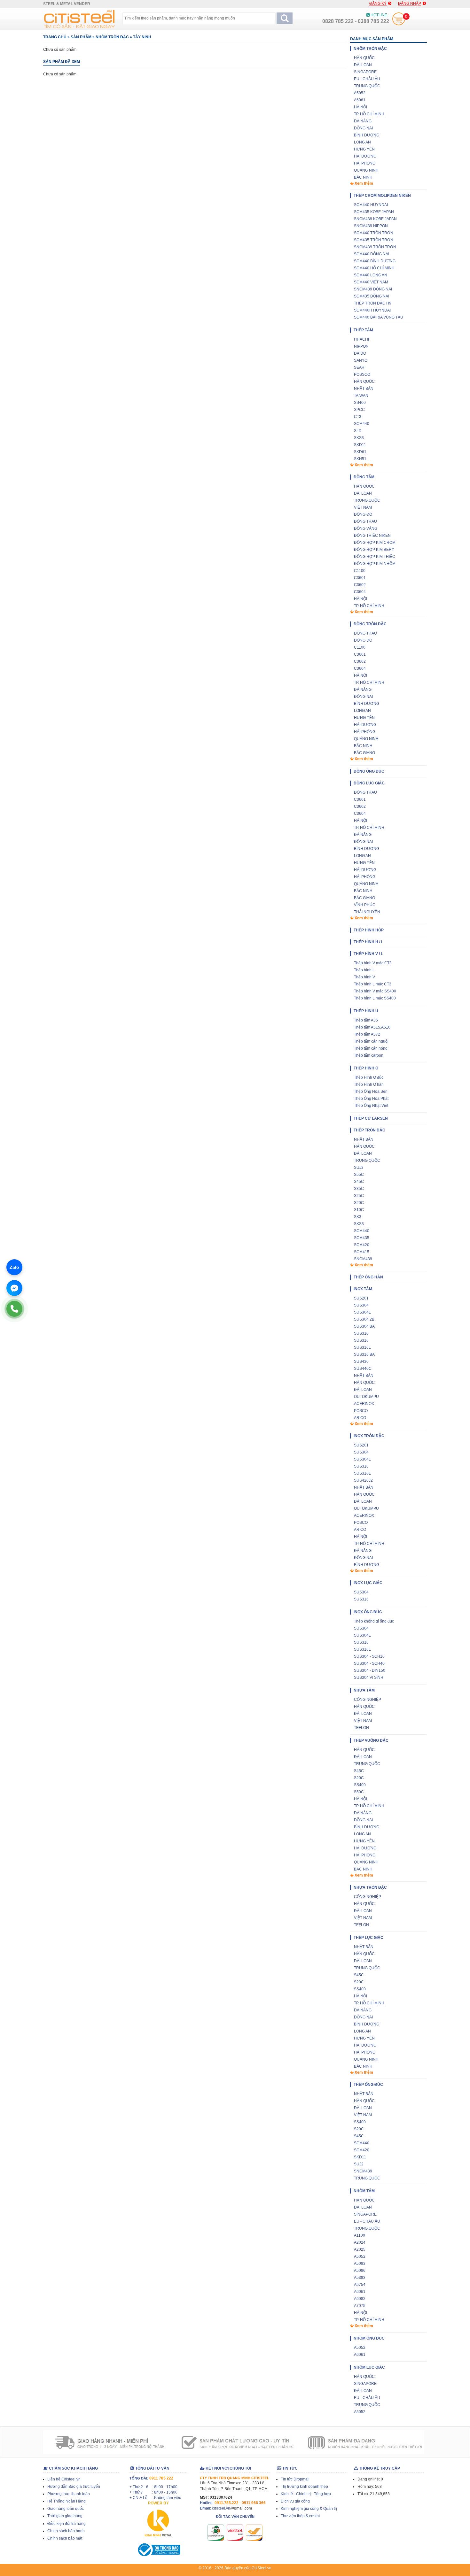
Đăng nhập (410, 4)
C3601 (360, 578)
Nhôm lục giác (369, 2367)
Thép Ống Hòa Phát (371, 1099)
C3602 (360, 585)
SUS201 (361, 1298)
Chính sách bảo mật (65, 2538)
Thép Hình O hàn (369, 1084)
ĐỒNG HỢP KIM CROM (375, 543)
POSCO (361, 1411)
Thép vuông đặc (371, 1740)
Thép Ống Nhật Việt (371, 1106)
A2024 (360, 2242)
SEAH (359, 367)
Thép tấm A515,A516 (372, 1027)
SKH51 (360, 459)
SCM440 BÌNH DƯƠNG (375, 261)
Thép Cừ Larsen (371, 1118)
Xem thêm (363, 183)
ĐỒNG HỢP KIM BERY (374, 550)
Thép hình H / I (368, 942)
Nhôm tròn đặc (112, 37)
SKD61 (360, 452)
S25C (359, 1196)
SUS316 (361, 1340)
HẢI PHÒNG (365, 163)
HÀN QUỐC (364, 58)
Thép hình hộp (369, 930)
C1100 (360, 571)
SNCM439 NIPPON (371, 226)
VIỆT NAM (363, 507)
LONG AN (362, 142)
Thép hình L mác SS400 (375, 998)
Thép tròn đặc (369, 1130)
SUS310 (361, 1333)
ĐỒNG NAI (363, 128)
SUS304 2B (364, 1319)
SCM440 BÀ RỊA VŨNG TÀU (379, 317)
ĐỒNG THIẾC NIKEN (372, 536)
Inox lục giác (368, 1583)
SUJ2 (359, 1168)
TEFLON (361, 1728)
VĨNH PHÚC (365, 905)
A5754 (360, 2285)
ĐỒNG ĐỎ (363, 514)
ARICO (360, 1418)
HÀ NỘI (360, 107)
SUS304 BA (364, 1326)
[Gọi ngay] (14, 1309)
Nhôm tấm (364, 2191)
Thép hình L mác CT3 (373, 984)
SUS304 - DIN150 (370, 1670)
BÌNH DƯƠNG (367, 135)
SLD (358, 431)
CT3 (358, 417)
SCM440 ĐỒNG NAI (372, 254)
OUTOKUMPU (366, 1397)
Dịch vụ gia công (295, 2501)
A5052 (360, 93)
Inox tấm (363, 1289)
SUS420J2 (363, 1480)
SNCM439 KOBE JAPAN (375, 219)
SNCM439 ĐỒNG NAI (373, 289)
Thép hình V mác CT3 (373, 963)
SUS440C (363, 1369)
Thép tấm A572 (367, 1034)
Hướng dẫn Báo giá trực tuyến (74, 2487)
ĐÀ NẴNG (363, 121)
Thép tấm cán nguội (371, 1041)
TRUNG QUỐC (367, 86)
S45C (359, 1182)
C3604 (360, 592)
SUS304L (362, 1312)
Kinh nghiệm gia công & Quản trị (309, 2509)
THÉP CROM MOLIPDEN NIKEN (382, 196)
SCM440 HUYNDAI (371, 205)
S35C (359, 1189)
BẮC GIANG (364, 753)
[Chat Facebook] (14, 1288)
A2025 (360, 2249)
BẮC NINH (363, 177)
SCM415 (362, 1252)
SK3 (358, 1217)
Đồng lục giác (369, 783)
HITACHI (361, 339)
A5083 (360, 2264)
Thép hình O (366, 1068)
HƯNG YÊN (364, 149)
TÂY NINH (142, 37)
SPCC (359, 410)
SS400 (360, 403)
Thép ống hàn (368, 1277)
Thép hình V (364, 977)
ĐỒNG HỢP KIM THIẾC (375, 557)
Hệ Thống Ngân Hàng (67, 2501)
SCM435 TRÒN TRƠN (374, 240)
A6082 (360, 2299)
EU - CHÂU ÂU (367, 79)
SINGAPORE (365, 72)
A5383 (360, 2278)
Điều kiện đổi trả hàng (67, 2524)
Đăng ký (378, 4)
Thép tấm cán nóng (371, 1048)
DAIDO (360, 353)
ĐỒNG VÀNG (366, 528)
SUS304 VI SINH (369, 1677)
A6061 (360, 100)
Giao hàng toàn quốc (66, 2509)
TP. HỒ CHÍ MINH (369, 114)
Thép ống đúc (368, 2085)
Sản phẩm (81, 37)
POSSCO (362, 374)
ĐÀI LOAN (363, 65)
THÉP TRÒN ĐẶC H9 (373, 303)
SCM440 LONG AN (371, 275)
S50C (359, 1792)
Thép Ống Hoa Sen (371, 1091)
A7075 (360, 2306)
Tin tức (290, 2468)
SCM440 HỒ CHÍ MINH (374, 268)
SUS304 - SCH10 (369, 1656)
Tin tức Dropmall (295, 2479)
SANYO (361, 360)
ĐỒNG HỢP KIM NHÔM (375, 564)
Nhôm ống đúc (369, 2338)
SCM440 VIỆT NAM (371, 282)
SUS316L (362, 1347)
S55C (359, 1175)
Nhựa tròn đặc (370, 1887)
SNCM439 (363, 1259)
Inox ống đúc (368, 1612)
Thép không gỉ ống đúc (374, 1621)
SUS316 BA (364, 1354)
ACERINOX (364, 1404)
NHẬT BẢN (364, 389)
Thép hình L (364, 970)
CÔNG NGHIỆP (368, 1700)
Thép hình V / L (368, 954)
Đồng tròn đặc (370, 624)
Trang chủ (55, 37)
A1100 (360, 2235)
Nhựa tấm (364, 1690)
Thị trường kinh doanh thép (304, 2487)
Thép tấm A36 (366, 1020)
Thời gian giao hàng (65, 2516)
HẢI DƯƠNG (365, 156)
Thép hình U (366, 1011)
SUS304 (361, 1305)
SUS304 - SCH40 (369, 1663)
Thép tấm (363, 330)
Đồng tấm (364, 477)
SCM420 (362, 1245)
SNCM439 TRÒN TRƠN (375, 247)
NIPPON (361, 346)
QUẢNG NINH (366, 170)
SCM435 (362, 1238)
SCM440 (362, 424)
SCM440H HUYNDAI (372, 310)
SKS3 (359, 438)
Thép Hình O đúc (369, 1077)
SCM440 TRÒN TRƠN (374, 233)
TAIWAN (361, 396)
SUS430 (361, 1361)
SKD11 (360, 445)
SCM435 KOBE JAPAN (374, 212)
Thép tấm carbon (369, 1055)
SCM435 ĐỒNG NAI (372, 296)
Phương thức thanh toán (69, 2494)
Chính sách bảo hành (66, 2531)
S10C (359, 1210)
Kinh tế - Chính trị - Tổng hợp (306, 2494)
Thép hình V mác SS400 (375, 991)
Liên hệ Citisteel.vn (64, 2479)
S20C (359, 1203)
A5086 (360, 2271)
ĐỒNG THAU (365, 521)
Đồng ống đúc (369, 771)
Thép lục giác (368, 1938)
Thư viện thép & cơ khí (300, 2516)
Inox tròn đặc (369, 1436)
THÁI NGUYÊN (367, 912)
